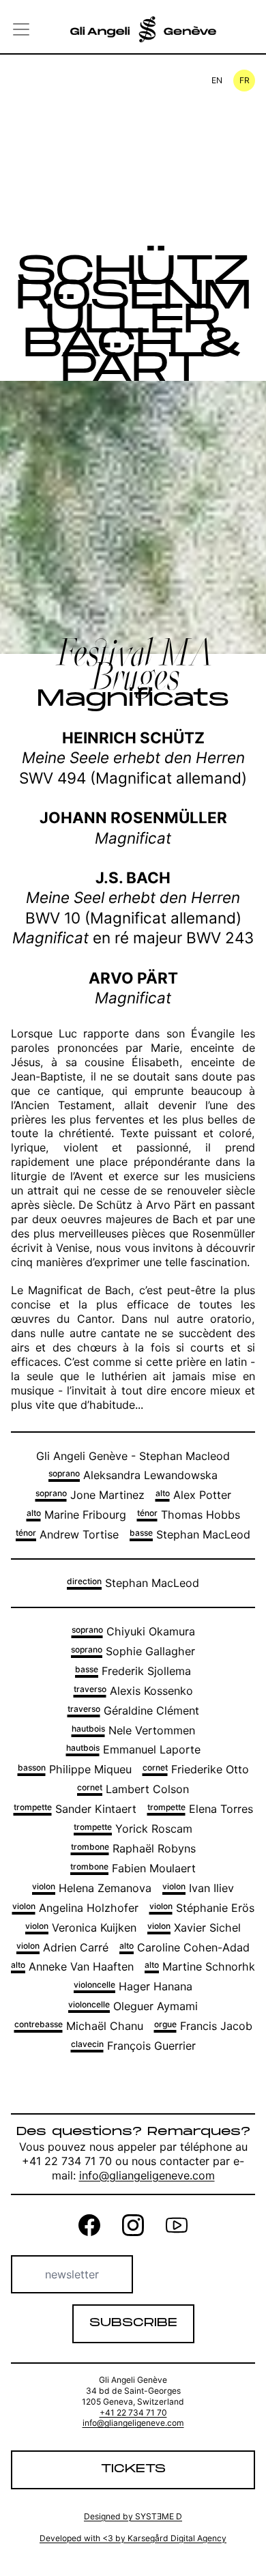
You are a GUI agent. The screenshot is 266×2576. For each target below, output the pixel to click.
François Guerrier (133, 2046)
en (217, 80)
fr (245, 80)
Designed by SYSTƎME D (133, 2516)
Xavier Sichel (194, 1928)
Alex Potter (193, 1495)
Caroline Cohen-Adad (184, 1947)
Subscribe (133, 2323)
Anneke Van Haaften (72, 1966)
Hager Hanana (133, 1986)
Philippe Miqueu (75, 1769)
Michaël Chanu (79, 2026)
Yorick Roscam (133, 1829)
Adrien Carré (62, 1947)
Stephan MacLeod (190, 1534)
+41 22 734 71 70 (133, 2413)
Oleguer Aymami (133, 2006)
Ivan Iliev (198, 1888)
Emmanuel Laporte (133, 1749)
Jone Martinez (90, 1495)
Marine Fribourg (76, 1515)
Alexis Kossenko (133, 1691)
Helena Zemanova (92, 1888)
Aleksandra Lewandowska (133, 1475)
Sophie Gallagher (133, 1651)
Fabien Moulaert (133, 1868)
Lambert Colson (133, 1789)
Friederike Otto (196, 1769)
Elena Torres (200, 1809)
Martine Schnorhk (200, 1966)
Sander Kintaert (75, 1809)
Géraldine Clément (133, 1711)
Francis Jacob (203, 2026)
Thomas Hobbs (189, 1515)
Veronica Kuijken (81, 1928)
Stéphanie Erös (202, 1908)
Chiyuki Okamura (133, 1631)
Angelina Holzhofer (75, 1908)
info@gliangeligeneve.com (147, 2175)
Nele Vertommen (133, 1730)
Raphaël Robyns (133, 1848)
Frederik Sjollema (133, 1671)
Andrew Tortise (67, 1534)
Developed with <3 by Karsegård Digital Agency (133, 2538)
